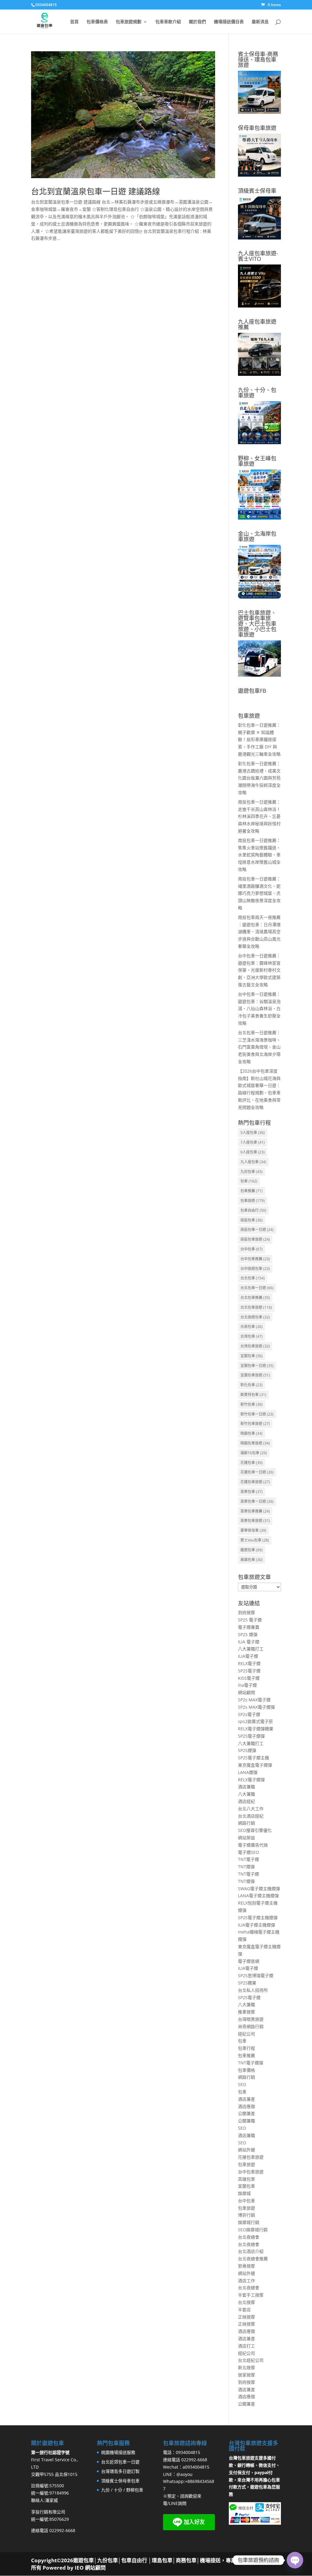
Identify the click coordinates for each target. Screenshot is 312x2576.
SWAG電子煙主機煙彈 (259, 1889)
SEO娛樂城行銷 (253, 2230)
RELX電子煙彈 (251, 1780)
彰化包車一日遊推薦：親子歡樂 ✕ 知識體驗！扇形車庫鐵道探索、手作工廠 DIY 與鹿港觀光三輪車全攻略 (259, 739)
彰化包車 (252, 1385)
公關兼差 (246, 2113)
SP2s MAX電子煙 (254, 1700)
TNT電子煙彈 (251, 2063)
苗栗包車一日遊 (257, 1501)
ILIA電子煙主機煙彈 (257, 1925)
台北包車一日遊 (257, 1288)
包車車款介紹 (168, 22)
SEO (242, 2084)
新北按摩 (246, 2367)
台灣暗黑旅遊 (251, 2019)
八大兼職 (246, 1794)
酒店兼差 (246, 2099)
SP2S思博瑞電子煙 (256, 1975)
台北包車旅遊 (256, 1307)
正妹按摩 (246, 2317)
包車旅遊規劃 (129, 22)
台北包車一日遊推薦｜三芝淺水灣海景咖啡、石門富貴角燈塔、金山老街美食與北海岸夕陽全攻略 (259, 1047)
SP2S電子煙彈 (251, 1736)
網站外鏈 (246, 2150)
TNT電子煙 (248, 1859)
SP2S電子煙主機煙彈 (258, 1918)
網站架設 (246, 1838)
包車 (249, 1181)
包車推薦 (252, 1191)
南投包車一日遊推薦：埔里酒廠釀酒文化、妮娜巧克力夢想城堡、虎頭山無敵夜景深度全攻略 (259, 893)
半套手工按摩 (251, 2295)
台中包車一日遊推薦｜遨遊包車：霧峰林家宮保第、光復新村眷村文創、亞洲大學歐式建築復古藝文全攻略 (259, 970)
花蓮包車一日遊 (257, 1472)
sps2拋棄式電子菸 (255, 1721)
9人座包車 (253, 1152)
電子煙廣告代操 (253, 1845)
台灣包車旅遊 (255, 1346)
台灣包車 (252, 1336)
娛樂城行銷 (249, 2222)
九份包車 (252, 1172)
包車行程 (246, 2048)
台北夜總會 (249, 2237)
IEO (79, 2568)
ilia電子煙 (247, 1685)
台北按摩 (246, 2302)
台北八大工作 (251, 1809)
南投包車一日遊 (257, 1230)
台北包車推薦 (255, 1298)
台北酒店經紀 (251, 1816)
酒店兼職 (246, 1787)
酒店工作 (246, 2281)
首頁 (74, 22)
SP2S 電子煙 (250, 1620)
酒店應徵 (246, 2106)
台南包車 (252, 1327)
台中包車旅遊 (251, 2172)
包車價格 (246, 2070)
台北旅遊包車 (255, 1317)
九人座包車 (253, 1162)
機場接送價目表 (229, 22)
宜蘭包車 (252, 1356)
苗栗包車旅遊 (255, 1521)
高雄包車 (252, 1560)
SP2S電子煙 (249, 1671)
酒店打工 (246, 2346)
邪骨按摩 (246, 2266)
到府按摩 (246, 1612)
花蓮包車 (252, 1463)
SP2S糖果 (247, 1983)
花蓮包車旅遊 (255, 1482)
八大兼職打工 (251, 1649)
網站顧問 (246, 1692)
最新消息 (260, 22)
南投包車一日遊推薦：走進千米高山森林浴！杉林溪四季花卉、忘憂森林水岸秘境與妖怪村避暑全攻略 (259, 816)
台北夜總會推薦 (253, 2259)
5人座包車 (253, 1133)
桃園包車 (252, 1433)
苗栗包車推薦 (255, 1511)
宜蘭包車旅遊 (255, 1375)
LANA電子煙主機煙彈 (258, 1896)
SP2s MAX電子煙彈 (256, 1707)
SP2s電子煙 (249, 1714)
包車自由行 (253, 1210)
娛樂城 (244, 2193)
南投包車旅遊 (255, 1239)
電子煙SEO (248, 1852)
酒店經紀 (246, 1801)
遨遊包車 (252, 1550)
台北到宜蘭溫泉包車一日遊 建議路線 (96, 191)
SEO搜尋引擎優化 (255, 1830)
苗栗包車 (252, 1492)
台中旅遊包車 (255, 1269)
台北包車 (253, 1278)
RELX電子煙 (249, 1663)
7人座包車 (253, 1142)
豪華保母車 (253, 1530)
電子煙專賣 (249, 1627)
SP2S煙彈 (247, 1750)
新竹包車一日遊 (257, 1414)
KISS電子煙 (249, 1678)
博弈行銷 (246, 2215)
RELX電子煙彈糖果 (256, 1729)
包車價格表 (97, 22)
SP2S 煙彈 (248, 1634)
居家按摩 (246, 2375)
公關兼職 (246, 2121)
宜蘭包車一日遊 (257, 1366)
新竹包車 (252, 1404)
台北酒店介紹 (251, 2251)
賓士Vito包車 (255, 1540)
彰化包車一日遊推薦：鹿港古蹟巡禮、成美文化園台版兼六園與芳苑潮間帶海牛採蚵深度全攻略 (259, 778)
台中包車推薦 (255, 1259)
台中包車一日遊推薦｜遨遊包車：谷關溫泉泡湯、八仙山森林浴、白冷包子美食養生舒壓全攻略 (259, 1009)
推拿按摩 (246, 2012)
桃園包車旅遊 (255, 1443)
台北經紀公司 (251, 2360)
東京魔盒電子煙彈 (255, 1765)
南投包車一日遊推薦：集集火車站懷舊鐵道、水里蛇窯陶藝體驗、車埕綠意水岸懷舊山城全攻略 (259, 855)
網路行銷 (246, 1823)
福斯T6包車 (254, 1453)
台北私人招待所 (253, 1990)
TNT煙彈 (246, 1867)
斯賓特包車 (253, 1395)
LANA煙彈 (248, 1772)
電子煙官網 (249, 1961)
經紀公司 (246, 2034)
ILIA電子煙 (248, 1656)
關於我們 (197, 22)
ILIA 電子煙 (249, 1642)
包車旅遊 (253, 1201)
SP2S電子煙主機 (253, 1758)
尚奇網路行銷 (251, 2026)
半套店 (244, 2310)
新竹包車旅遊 (255, 1424)
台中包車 (252, 1249)
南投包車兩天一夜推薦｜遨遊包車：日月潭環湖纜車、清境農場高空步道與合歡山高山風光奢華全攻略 (259, 932)
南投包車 (252, 1220)
